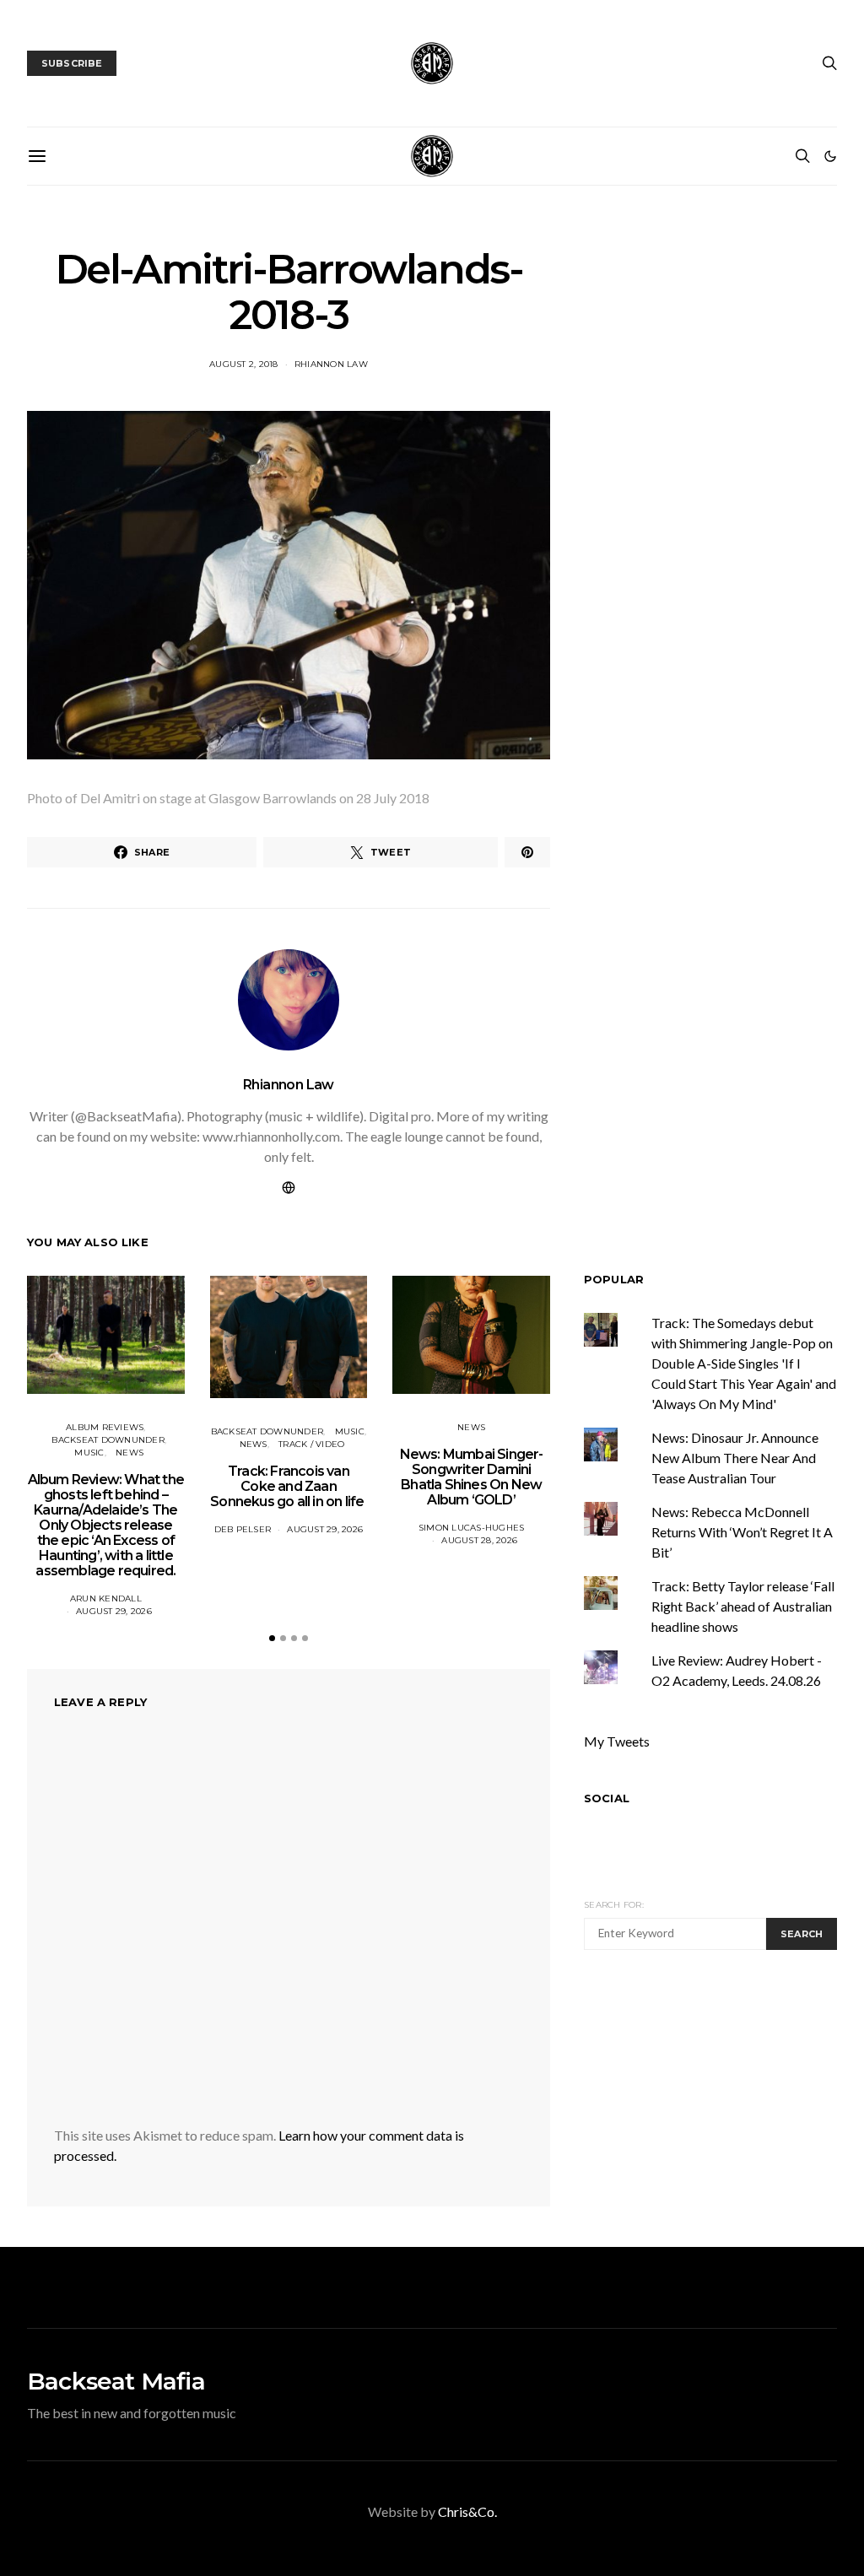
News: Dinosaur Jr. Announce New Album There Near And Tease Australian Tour (735, 1458)
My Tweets (617, 1741)
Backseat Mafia (116, 2381)
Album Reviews (105, 1427)
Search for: (614, 1905)
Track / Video (311, 1444)
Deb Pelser (243, 1529)
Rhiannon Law (331, 364)
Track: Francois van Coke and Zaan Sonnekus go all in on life (288, 1486)
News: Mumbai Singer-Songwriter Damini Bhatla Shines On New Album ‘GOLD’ (472, 1477)
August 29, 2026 (114, 1611)
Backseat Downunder (108, 1440)
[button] (830, 156)
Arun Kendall (106, 1599)
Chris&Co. (467, 2511)
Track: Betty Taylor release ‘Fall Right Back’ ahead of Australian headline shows (743, 1606)
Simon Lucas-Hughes (472, 1528)
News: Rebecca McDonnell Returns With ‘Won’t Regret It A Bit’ (742, 1532)
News (130, 1453)
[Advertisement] (724, 2096)
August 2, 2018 (244, 364)
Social (607, 1798)
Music (89, 1453)
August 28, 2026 (479, 1540)
